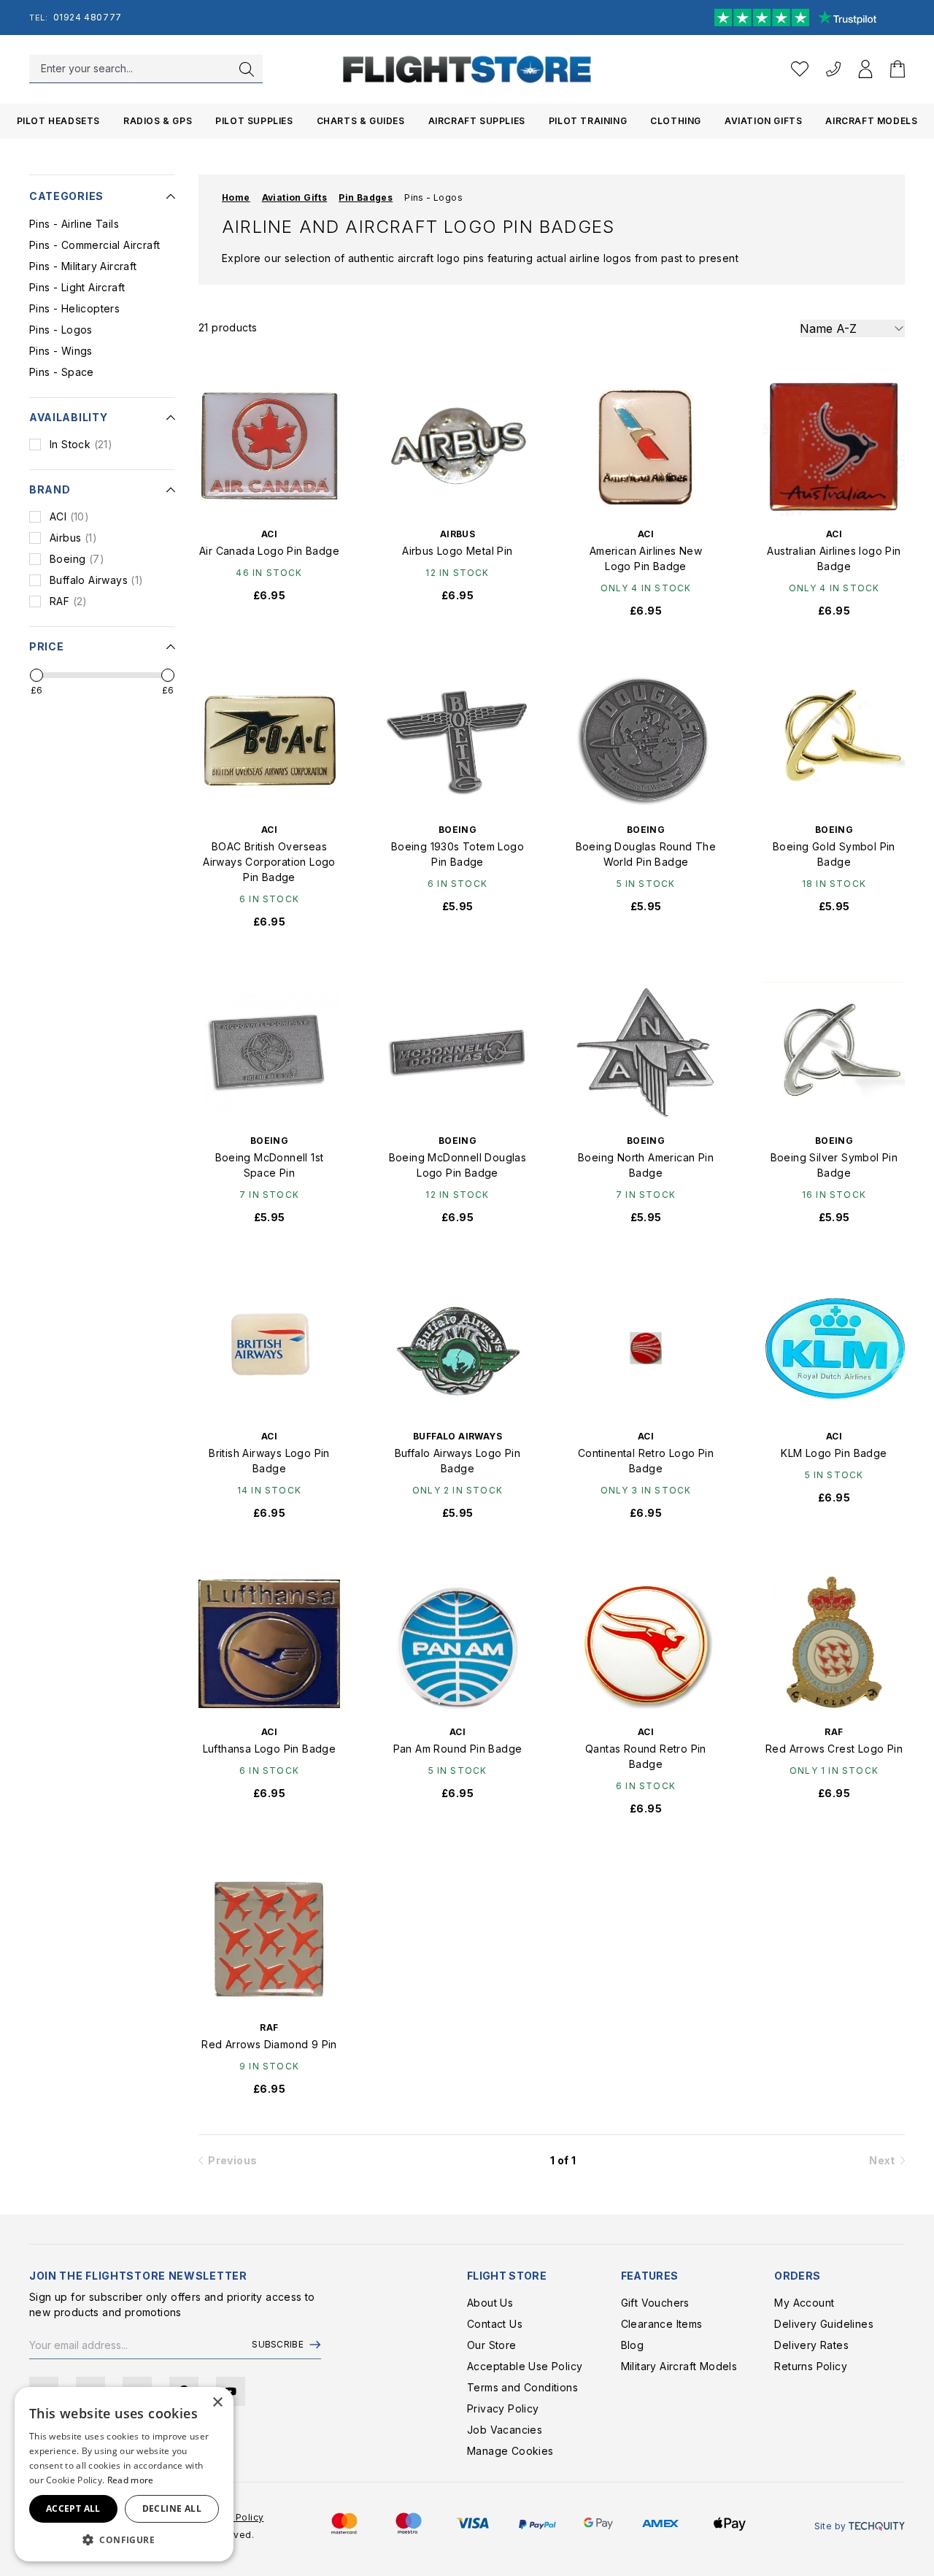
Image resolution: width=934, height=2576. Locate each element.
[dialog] (124, 2474)
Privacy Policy (503, 2408)
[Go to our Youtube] (231, 2391)
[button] (124, 2540)
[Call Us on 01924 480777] (833, 69)
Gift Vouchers (655, 2303)
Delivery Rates (811, 2345)
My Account (804, 2303)
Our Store (492, 2345)
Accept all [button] (73, 2508)
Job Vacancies (505, 2430)
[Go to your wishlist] (800, 69)
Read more (131, 2480)
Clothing (676, 121)
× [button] (217, 2403)
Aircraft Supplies (477, 121)
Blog (633, 2345)
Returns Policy (811, 2366)
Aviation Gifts (763, 121)
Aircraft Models (871, 121)
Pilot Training (588, 121)
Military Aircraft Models (679, 2366)
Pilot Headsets (58, 121)
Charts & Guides (361, 121)
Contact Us (495, 2324)
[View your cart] (898, 69)
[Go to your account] (865, 69)
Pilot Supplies (254, 121)
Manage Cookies (510, 2451)
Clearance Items (662, 2324)
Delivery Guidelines (824, 2324)
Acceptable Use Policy (525, 2366)
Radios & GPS (158, 121)
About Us (490, 2303)
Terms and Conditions (522, 2387)
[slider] (36, 675)
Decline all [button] (172, 2508)
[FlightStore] (467, 69)
